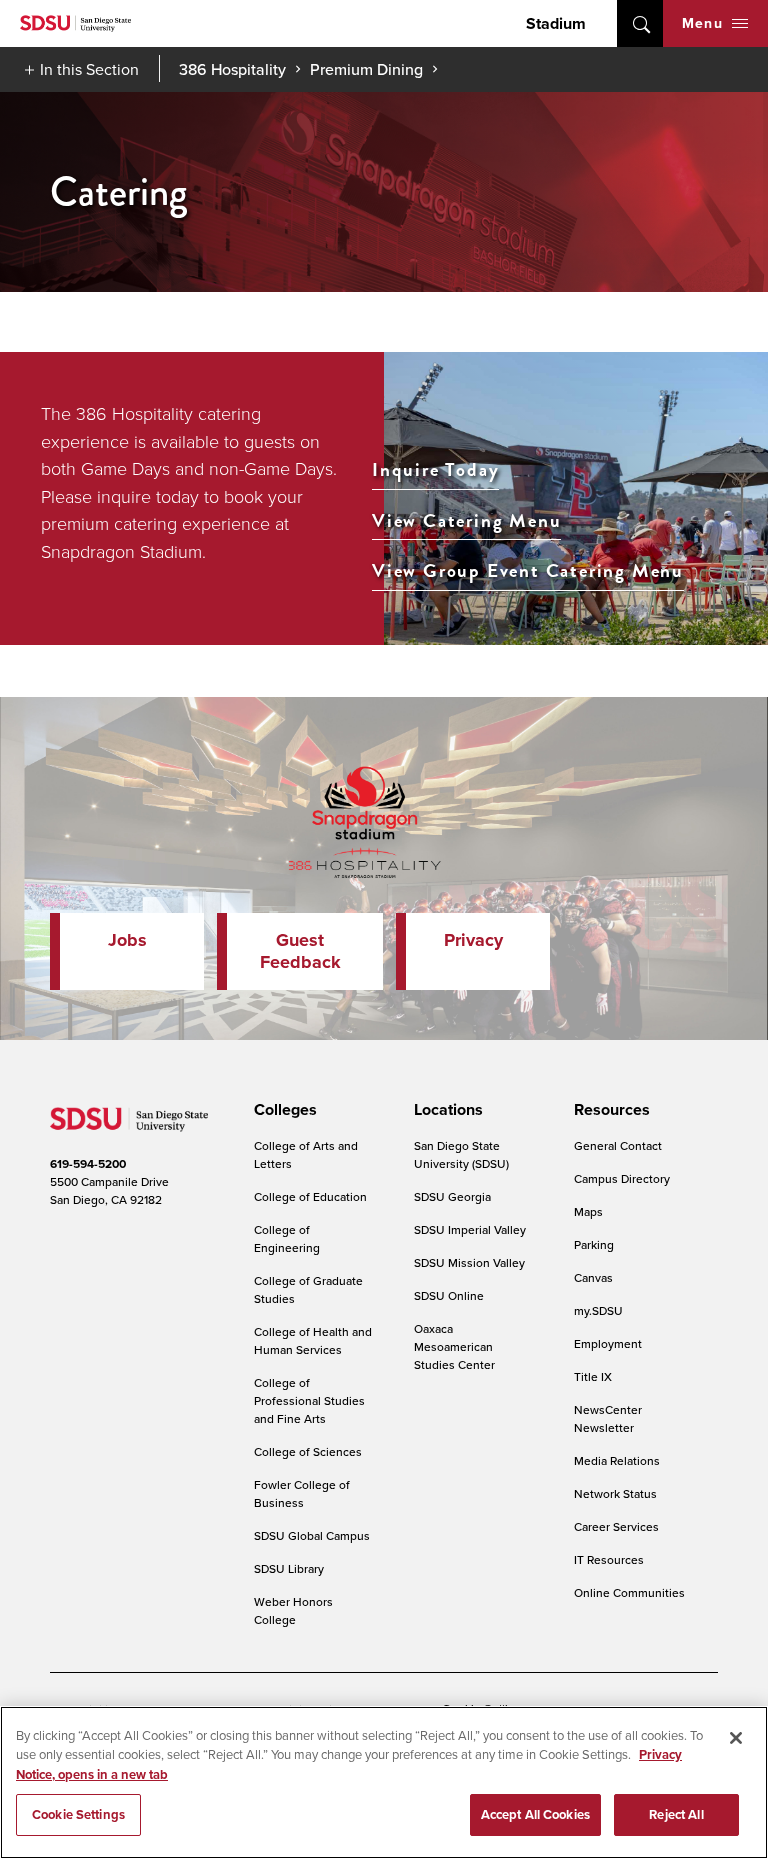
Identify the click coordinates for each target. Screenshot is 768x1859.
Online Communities (629, 1592)
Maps (588, 1211)
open (640, 23)
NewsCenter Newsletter (608, 1418)
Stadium (556, 23)
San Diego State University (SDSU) (461, 1154)
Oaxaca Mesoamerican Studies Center (454, 1346)
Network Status (615, 1493)
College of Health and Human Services (313, 1340)
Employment (608, 1343)
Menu (702, 23)
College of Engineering (287, 1238)
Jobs (127, 940)
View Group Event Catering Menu (528, 571)
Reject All (676, 1814)
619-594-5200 (88, 1163)
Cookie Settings (78, 1814)
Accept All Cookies (535, 1814)
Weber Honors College (293, 1610)
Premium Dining (366, 69)
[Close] (736, 1738)
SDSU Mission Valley (469, 1262)
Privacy (473, 940)
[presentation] (282, 1110)
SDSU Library (289, 1568)
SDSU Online (449, 1295)
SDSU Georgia (452, 1196)
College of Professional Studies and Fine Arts (309, 1400)
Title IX (593, 1376)
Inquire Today (435, 470)
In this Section (89, 69)
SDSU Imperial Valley (470, 1229)
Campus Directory (622, 1178)
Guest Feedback (300, 951)
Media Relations (617, 1460)
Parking (594, 1244)
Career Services (616, 1526)
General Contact (618, 1145)
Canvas (593, 1277)
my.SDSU (598, 1310)
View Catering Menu (466, 521)
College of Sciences (308, 1451)
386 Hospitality (232, 69)
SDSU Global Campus (312, 1535)
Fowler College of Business (302, 1493)
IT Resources (609, 1559)
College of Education (310, 1196)
